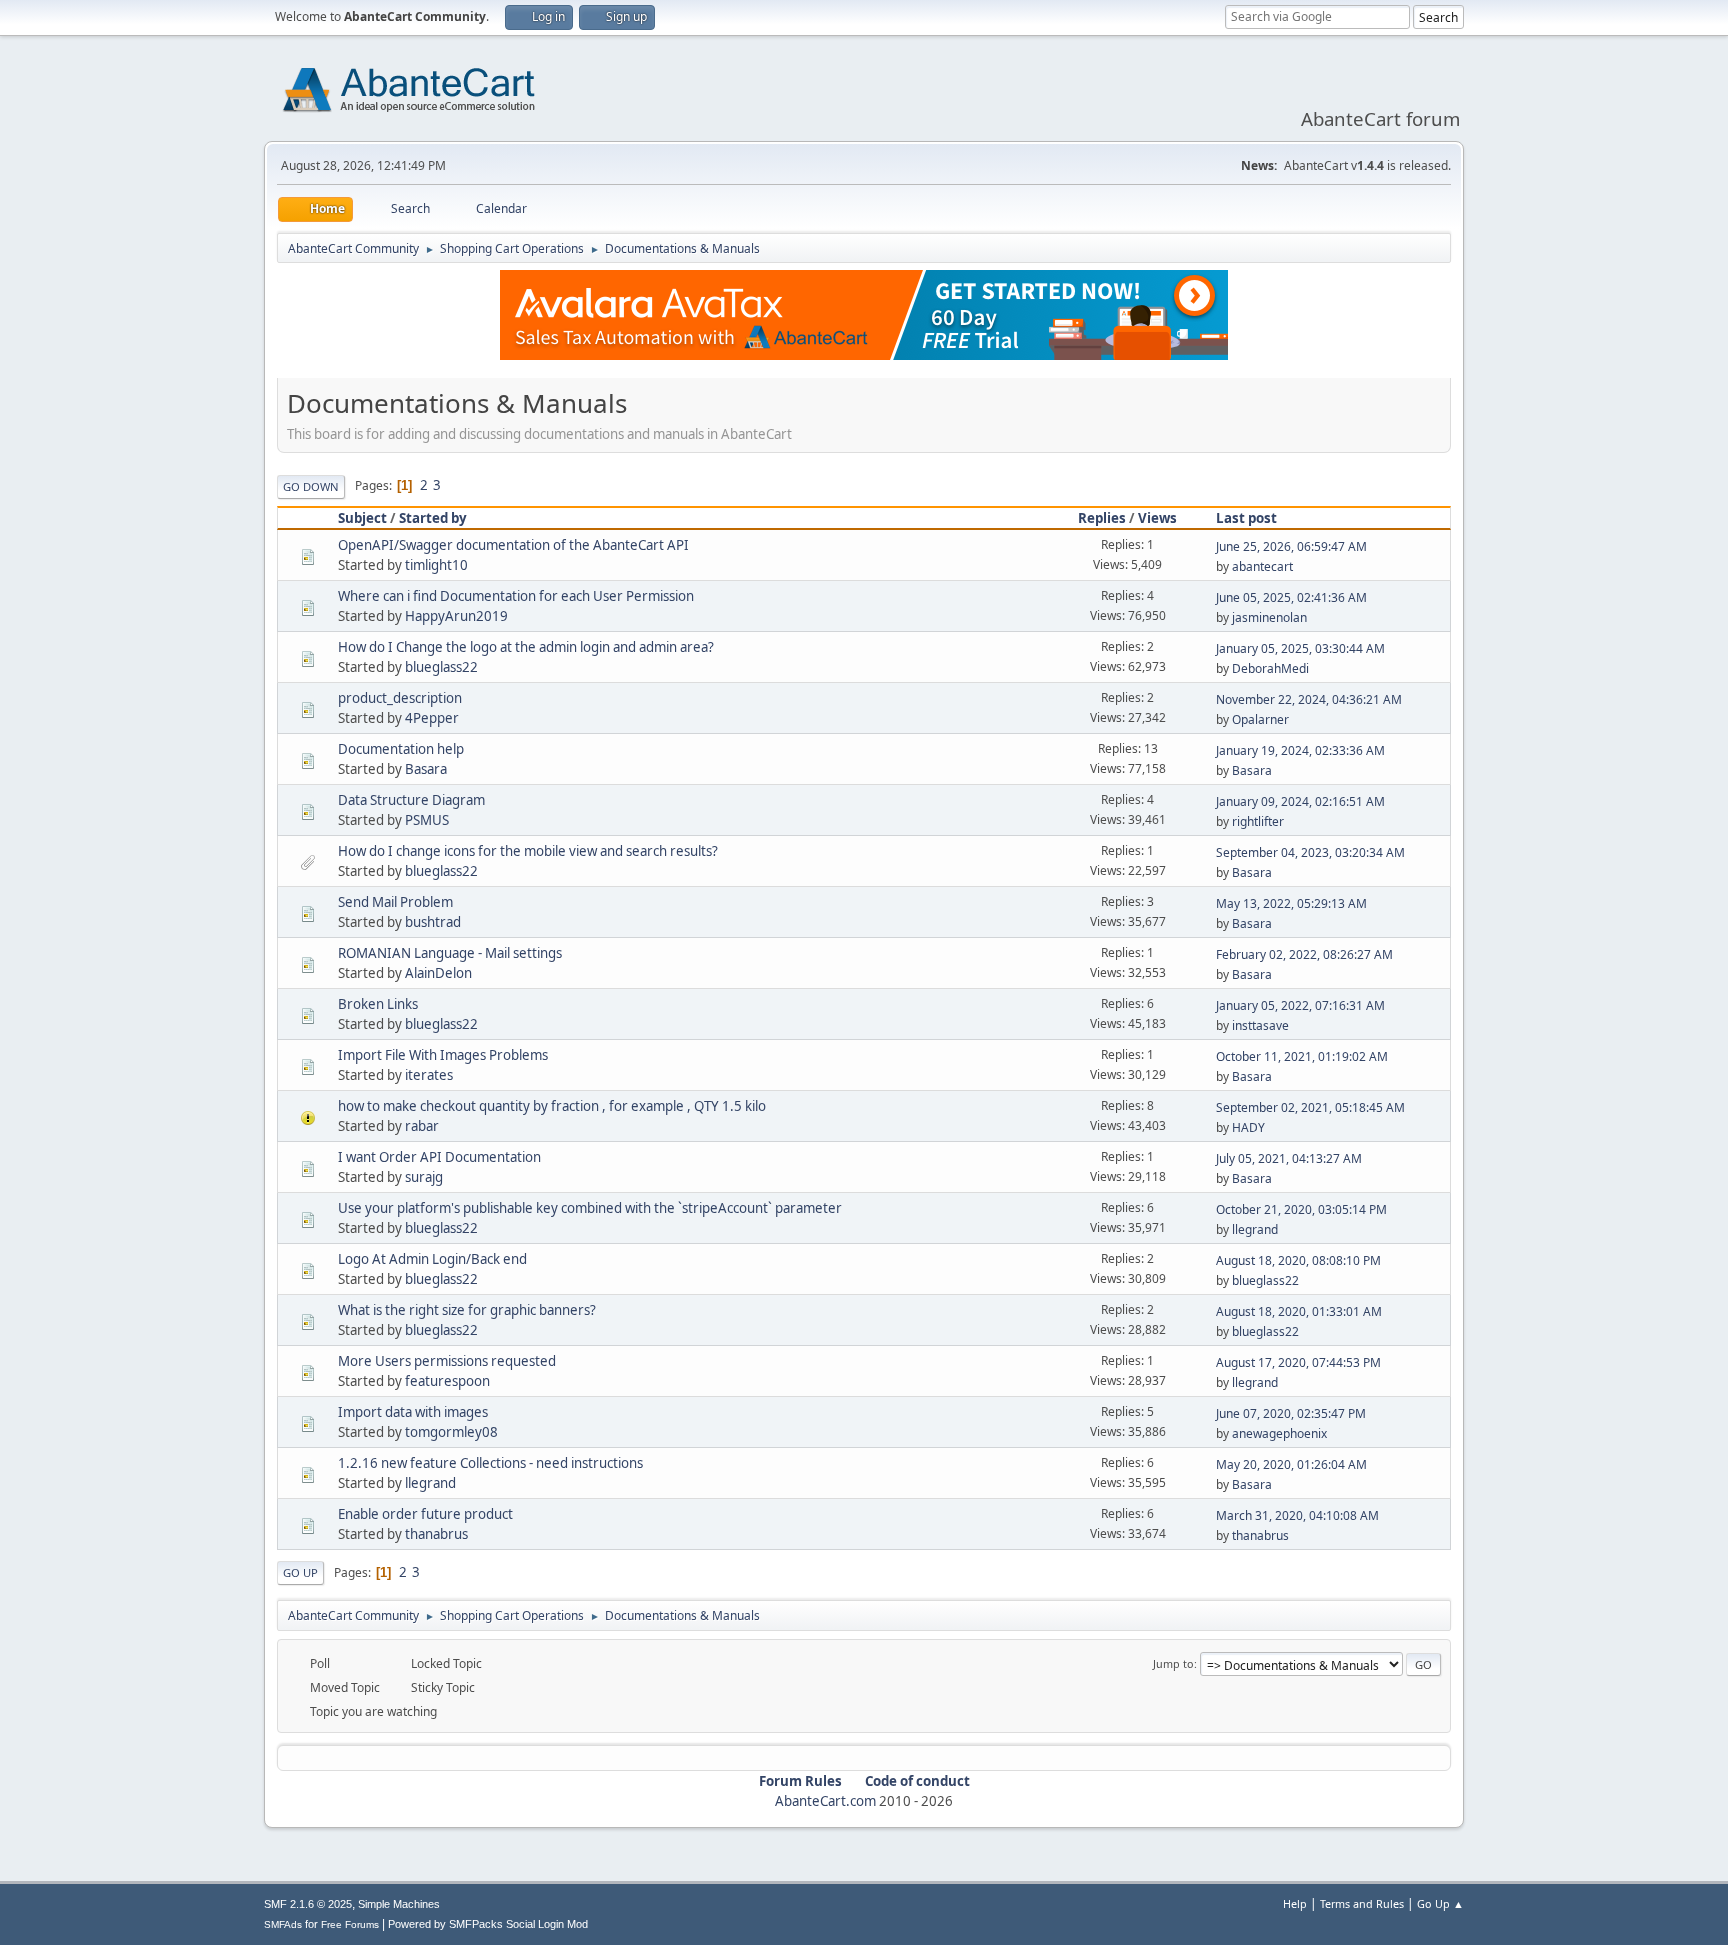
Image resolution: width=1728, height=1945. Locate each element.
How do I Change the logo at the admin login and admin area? (526, 647)
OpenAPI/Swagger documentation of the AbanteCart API (513, 545)
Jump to (1173, 1663)
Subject (362, 518)
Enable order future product (425, 1514)
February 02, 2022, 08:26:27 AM (1304, 954)
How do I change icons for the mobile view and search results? (528, 851)
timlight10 (436, 565)
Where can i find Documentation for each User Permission (516, 596)
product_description (400, 698)
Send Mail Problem (395, 902)
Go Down (311, 486)
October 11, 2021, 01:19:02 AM (1302, 1056)
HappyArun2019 (456, 616)
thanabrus (436, 1534)
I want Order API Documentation (439, 1157)
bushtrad (433, 922)
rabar (422, 1126)
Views (1157, 518)
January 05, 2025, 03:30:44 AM (1300, 648)
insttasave (1260, 1025)
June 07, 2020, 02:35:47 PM (1291, 1413)
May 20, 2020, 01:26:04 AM (1291, 1464)
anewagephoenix (1279, 1433)
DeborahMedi (1270, 668)
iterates (429, 1075)
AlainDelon (438, 973)
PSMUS (427, 820)
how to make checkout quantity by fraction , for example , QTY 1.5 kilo (552, 1106)
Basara (426, 769)
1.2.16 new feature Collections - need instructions (490, 1463)
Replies (1102, 518)
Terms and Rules (1362, 1903)
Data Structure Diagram (411, 800)
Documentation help (401, 749)
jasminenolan (1269, 617)
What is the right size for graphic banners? (467, 1310)
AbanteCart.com (825, 1801)
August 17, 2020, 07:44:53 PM (1298, 1362)
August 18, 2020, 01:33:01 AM (1299, 1311)
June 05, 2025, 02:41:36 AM (1291, 597)
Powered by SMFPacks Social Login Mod (488, 1924)
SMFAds (283, 1924)
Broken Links (378, 1004)
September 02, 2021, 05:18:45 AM (1310, 1107)
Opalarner (1260, 719)
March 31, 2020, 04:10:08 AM (1297, 1515)
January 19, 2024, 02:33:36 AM (1300, 750)
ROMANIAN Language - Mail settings (450, 953)
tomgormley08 (451, 1432)
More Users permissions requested (447, 1361)
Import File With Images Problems (443, 1055)
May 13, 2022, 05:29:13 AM (1291, 903)
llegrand (1255, 1229)
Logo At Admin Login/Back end (432, 1259)
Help (1295, 1903)
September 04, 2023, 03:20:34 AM (1310, 852)
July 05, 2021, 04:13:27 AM (1289, 1158)
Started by (433, 518)
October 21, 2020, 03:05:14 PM (1301, 1209)
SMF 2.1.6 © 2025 (308, 1904)
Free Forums (350, 1924)
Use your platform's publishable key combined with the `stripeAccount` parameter (590, 1208)
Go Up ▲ (1440, 1903)
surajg (424, 1177)
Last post (1246, 518)
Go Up (300, 1572)
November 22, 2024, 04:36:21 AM (1309, 699)
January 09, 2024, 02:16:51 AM (1300, 801)
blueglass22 (441, 667)
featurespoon (447, 1381)
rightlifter (1258, 821)
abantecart (1262, 566)
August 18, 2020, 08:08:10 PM (1298, 1260)
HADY (1248, 1127)
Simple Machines (399, 1904)
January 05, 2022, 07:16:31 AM (1300, 1005)
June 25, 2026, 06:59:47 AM (1291, 546)
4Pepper (432, 718)
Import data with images (413, 1412)
